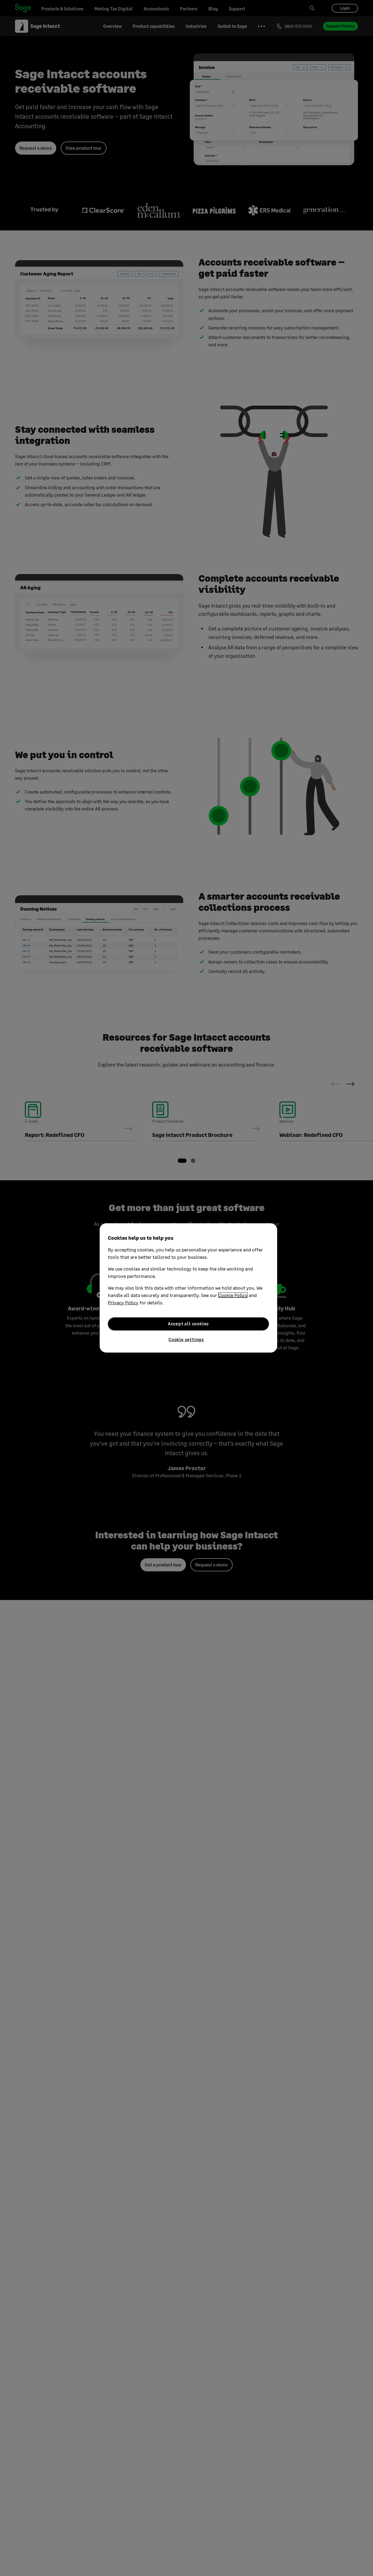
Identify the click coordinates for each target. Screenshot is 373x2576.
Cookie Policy (233, 1295)
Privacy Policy (123, 1302)
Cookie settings (186, 1339)
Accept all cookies (188, 1324)
